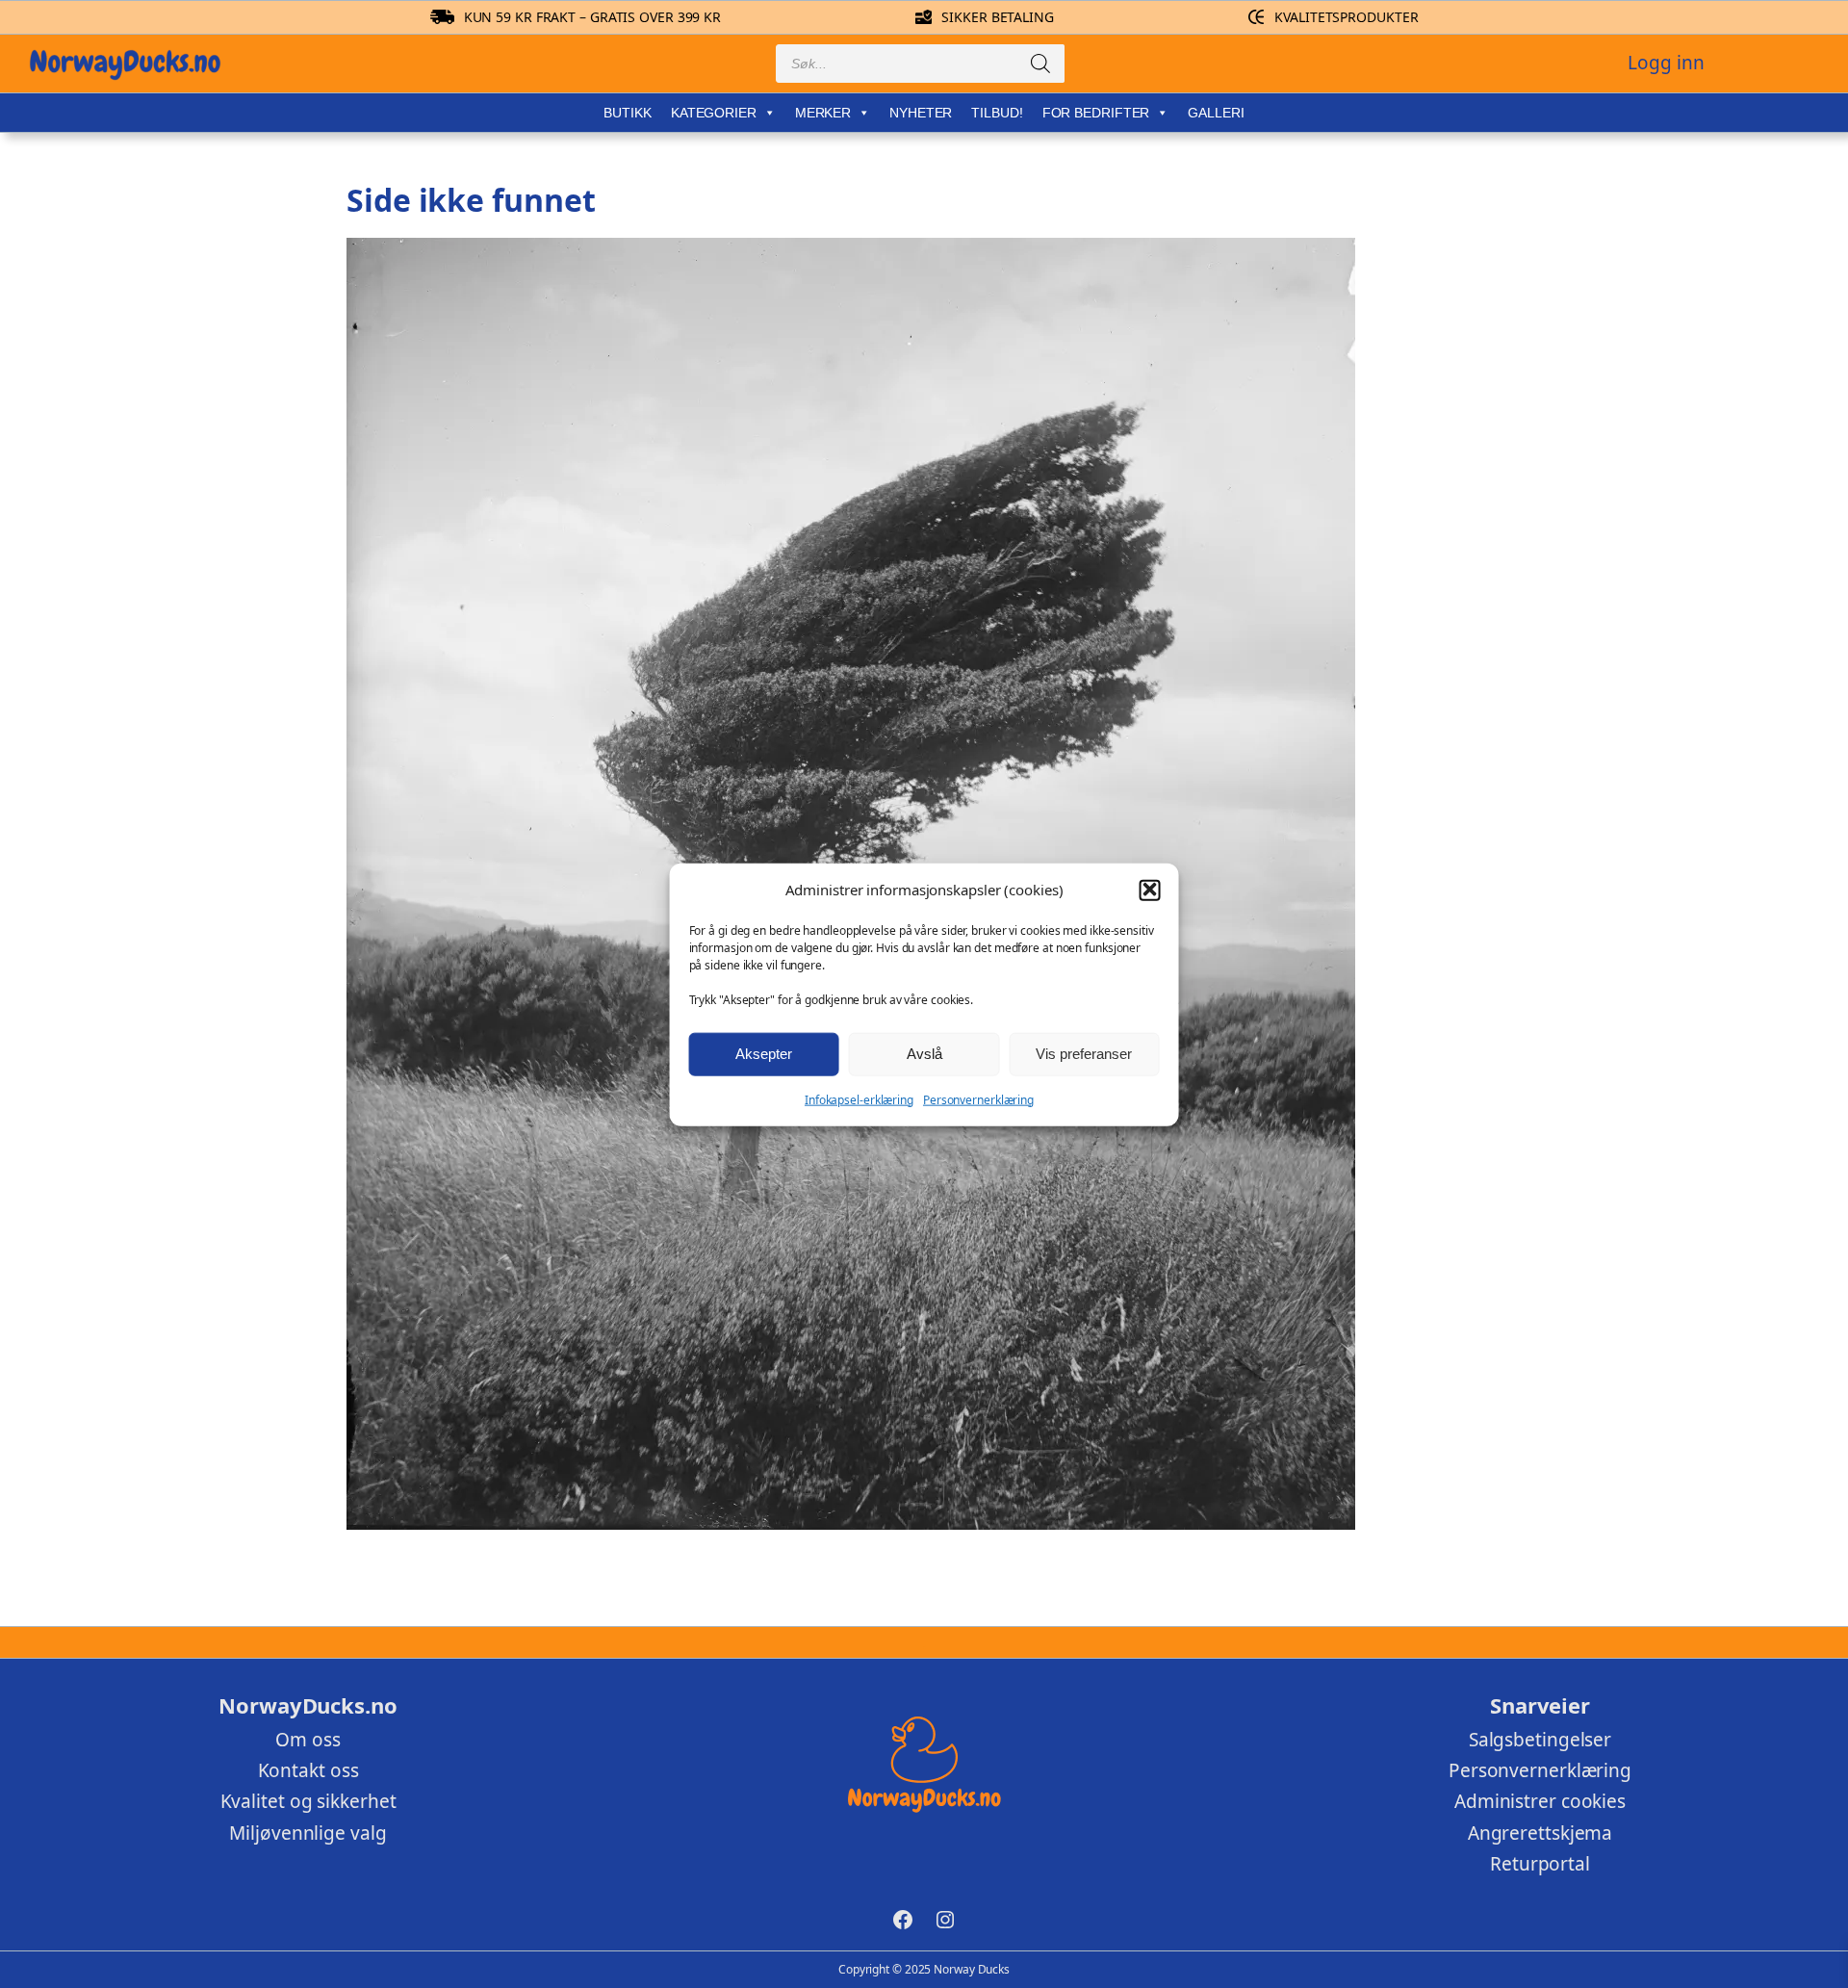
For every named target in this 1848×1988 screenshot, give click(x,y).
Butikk (627, 113)
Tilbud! (997, 113)
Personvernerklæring (978, 1099)
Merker (823, 113)
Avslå (924, 1053)
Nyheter (921, 113)
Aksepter (764, 1053)
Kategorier (714, 113)
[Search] (1040, 64)
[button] (1149, 890)
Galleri (1216, 113)
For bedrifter (1096, 113)
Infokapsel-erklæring (859, 1099)
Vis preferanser (1084, 1053)
